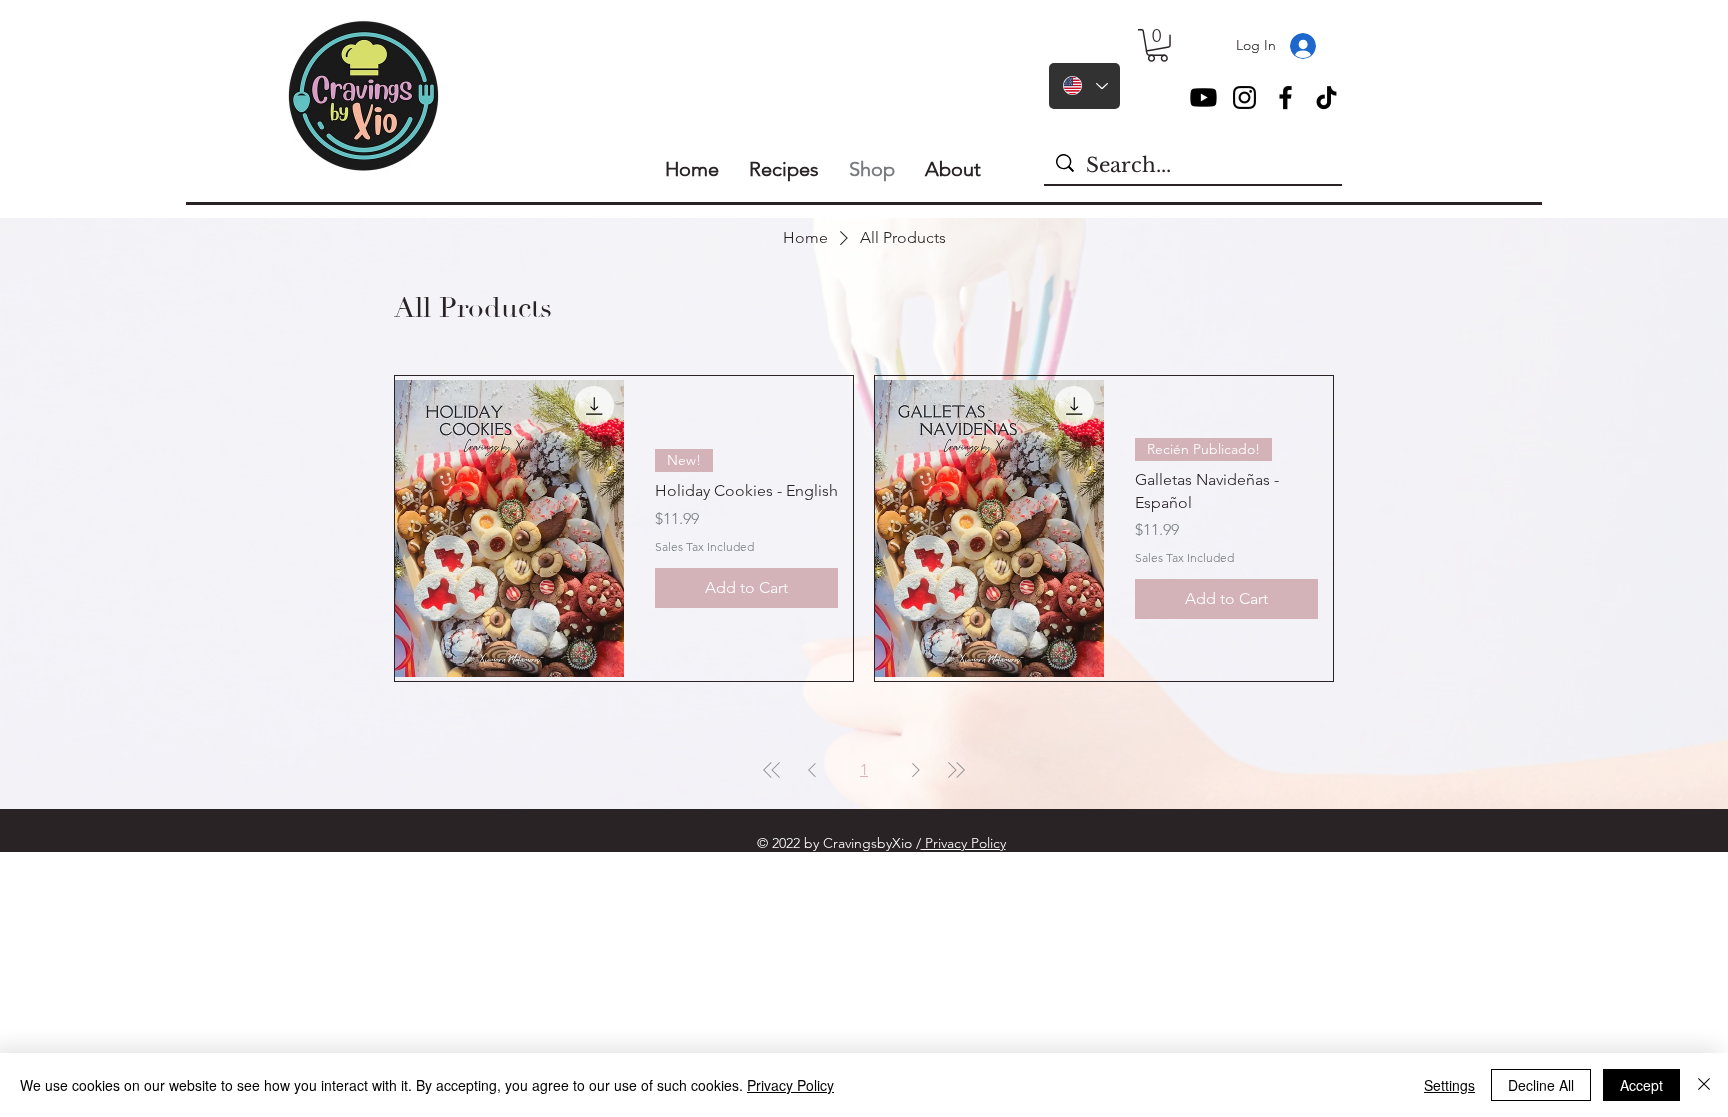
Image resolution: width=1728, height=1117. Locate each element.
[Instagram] (1244, 97)
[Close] (1704, 1085)
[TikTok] (1326, 97)
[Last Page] (956, 770)
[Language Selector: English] (1084, 86)
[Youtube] (1203, 97)
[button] (1157, 45)
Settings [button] (1449, 1085)
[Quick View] (509, 528)
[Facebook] (1285, 97)
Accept (1641, 1085)
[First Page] (772, 770)
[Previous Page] (812, 770)
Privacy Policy (963, 843)
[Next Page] (916, 770)
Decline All (1541, 1085)
